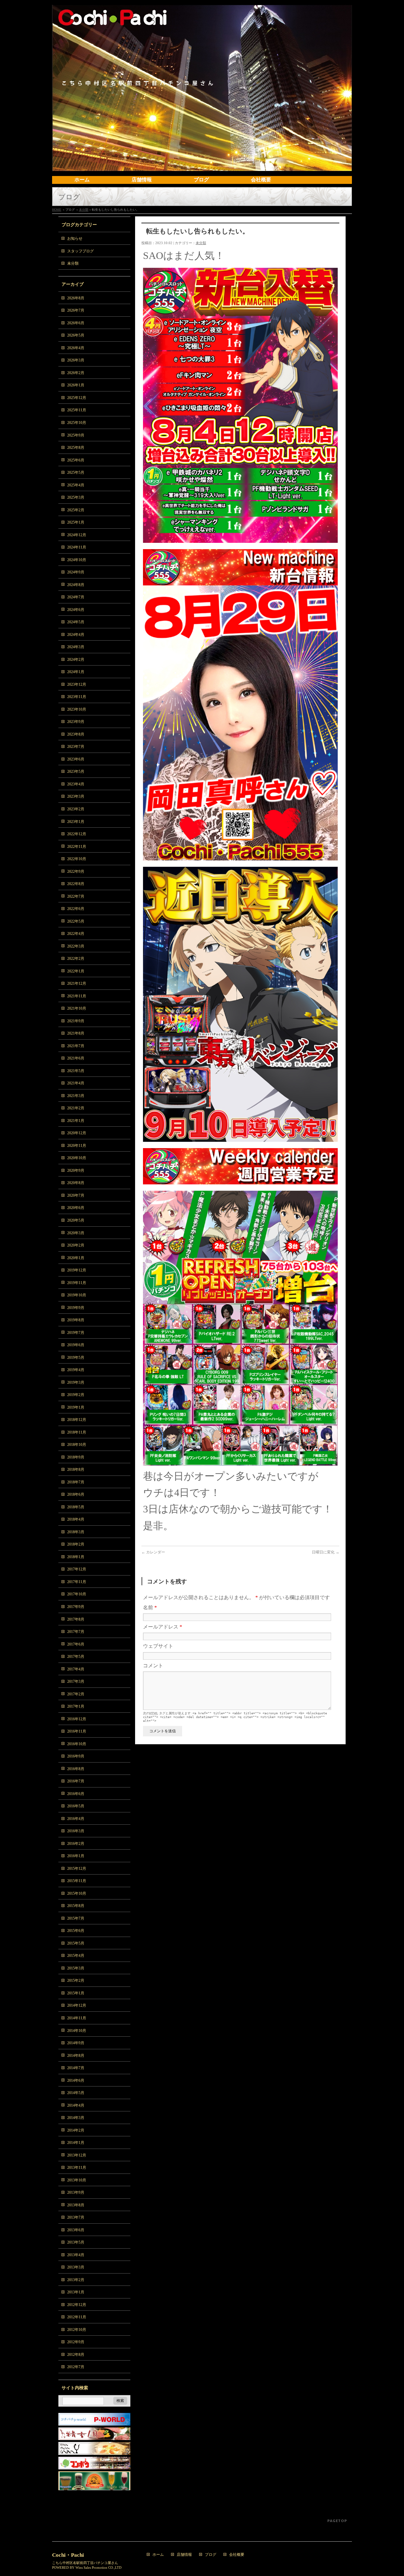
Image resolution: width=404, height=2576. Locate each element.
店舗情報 (184, 2555)
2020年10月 (77, 1158)
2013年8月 (76, 2205)
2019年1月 (76, 1407)
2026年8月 (76, 298)
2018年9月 (76, 1457)
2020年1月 (76, 1258)
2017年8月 (76, 1619)
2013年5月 (76, 2242)
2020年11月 (77, 1146)
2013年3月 (76, 2267)
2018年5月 (76, 1507)
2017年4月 (76, 1669)
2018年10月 (77, 1445)
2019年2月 (76, 1395)
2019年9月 (76, 1308)
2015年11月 (77, 1881)
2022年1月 (76, 971)
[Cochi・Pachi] (202, 164)
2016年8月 (76, 1769)
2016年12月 (77, 1719)
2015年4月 (76, 1956)
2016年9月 (76, 1756)
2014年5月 (76, 2093)
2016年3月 (76, 1831)
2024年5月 (76, 622)
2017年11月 (77, 1582)
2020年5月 (76, 1220)
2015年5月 (76, 1943)
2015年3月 (76, 1968)
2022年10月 (77, 859)
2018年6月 (76, 1494)
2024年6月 (76, 610)
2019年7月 (76, 1333)
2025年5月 (76, 472)
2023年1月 (76, 822)
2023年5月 (76, 772)
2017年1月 (76, 1706)
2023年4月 (76, 784)
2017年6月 (76, 1644)
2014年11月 (77, 2018)
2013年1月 (76, 2292)
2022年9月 (76, 871)
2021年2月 (76, 1108)
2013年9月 (76, 2192)
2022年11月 (77, 847)
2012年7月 (76, 2367)
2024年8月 (76, 585)
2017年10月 (77, 1594)
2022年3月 (76, 946)
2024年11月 (77, 547)
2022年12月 (77, 834)
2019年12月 (77, 1270)
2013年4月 (76, 2255)
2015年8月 (76, 1906)
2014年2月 (76, 2130)
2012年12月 (77, 2305)
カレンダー (153, 1552)
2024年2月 (76, 660)
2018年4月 (76, 1519)
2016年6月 (76, 1794)
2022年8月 (76, 884)
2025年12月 (77, 398)
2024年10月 (77, 560)
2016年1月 (76, 1856)
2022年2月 (76, 959)
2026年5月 (76, 335)
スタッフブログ (80, 251)
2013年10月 (77, 2180)
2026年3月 (76, 360)
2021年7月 (76, 1046)
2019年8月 (76, 1320)
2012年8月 (76, 2355)
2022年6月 (76, 909)
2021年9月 (76, 1021)
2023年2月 (76, 809)
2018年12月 (77, 1420)
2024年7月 (76, 597)
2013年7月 (76, 2217)
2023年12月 (77, 684)
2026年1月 (76, 385)
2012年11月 (77, 2317)
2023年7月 (76, 747)
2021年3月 (76, 1096)
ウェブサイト (158, 1646)
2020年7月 (76, 1195)
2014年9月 (76, 2043)
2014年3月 (76, 2118)
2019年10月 (77, 1295)
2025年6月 (76, 460)
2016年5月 (76, 1806)
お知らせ (75, 238)
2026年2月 (76, 373)
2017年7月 (76, 1632)
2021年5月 (76, 1071)
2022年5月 (76, 921)
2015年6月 (76, 1931)
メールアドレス (163, 1627)
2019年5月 (76, 1358)
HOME (57, 210)
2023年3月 (76, 796)
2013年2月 (76, 2280)
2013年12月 (77, 2155)
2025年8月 (76, 448)
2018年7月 (76, 1482)
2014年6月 (76, 2080)
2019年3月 (76, 1382)
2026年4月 (76, 348)
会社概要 (237, 2555)
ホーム (158, 2555)
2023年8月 (76, 734)
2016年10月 (77, 1744)
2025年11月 (77, 410)
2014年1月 (76, 2143)
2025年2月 (76, 510)
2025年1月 (76, 522)
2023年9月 (76, 722)
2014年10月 (77, 2031)
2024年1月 (76, 672)
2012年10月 (77, 2330)
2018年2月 (76, 1544)
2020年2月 (76, 1245)
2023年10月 (77, 709)
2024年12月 (77, 535)
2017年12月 (77, 1569)
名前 (150, 1608)
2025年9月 (76, 435)
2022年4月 (76, 934)
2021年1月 (76, 1121)
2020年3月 (76, 1233)
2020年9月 (76, 1171)
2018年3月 (76, 1532)
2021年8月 (76, 1033)
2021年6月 (76, 1058)
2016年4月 (76, 1819)
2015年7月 (76, 1918)
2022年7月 (76, 896)
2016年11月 (77, 1731)
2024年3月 (76, 647)
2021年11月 (77, 996)
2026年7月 (76, 310)
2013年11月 (77, 2168)
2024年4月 (76, 635)
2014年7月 (76, 2068)
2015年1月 (76, 1993)
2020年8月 (76, 1183)
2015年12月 (77, 1869)
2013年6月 (76, 2230)
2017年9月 (76, 1607)
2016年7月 (76, 1781)
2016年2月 (76, 1844)
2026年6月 (76, 323)
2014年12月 (77, 2005)
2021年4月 (76, 1083)
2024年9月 (76, 572)
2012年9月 (76, 2342)
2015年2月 (76, 1980)
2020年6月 (76, 1208)
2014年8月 (76, 2056)
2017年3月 (76, 1681)
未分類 (84, 210)
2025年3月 (76, 497)
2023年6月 (76, 759)
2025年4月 (76, 485)
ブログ (211, 2555)
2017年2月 (76, 1694)
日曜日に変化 (326, 1552)
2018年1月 (76, 1557)
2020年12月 (77, 1133)
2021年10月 (77, 1008)
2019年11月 (77, 1283)
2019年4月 (76, 1370)
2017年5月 (76, 1657)
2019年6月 (76, 1345)
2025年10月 (77, 423)
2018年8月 (76, 1470)
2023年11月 (77, 697)
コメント (153, 1666)
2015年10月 (77, 1893)
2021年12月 (77, 983)
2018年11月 (77, 1432)
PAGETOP (337, 2521)
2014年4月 (76, 2105)
